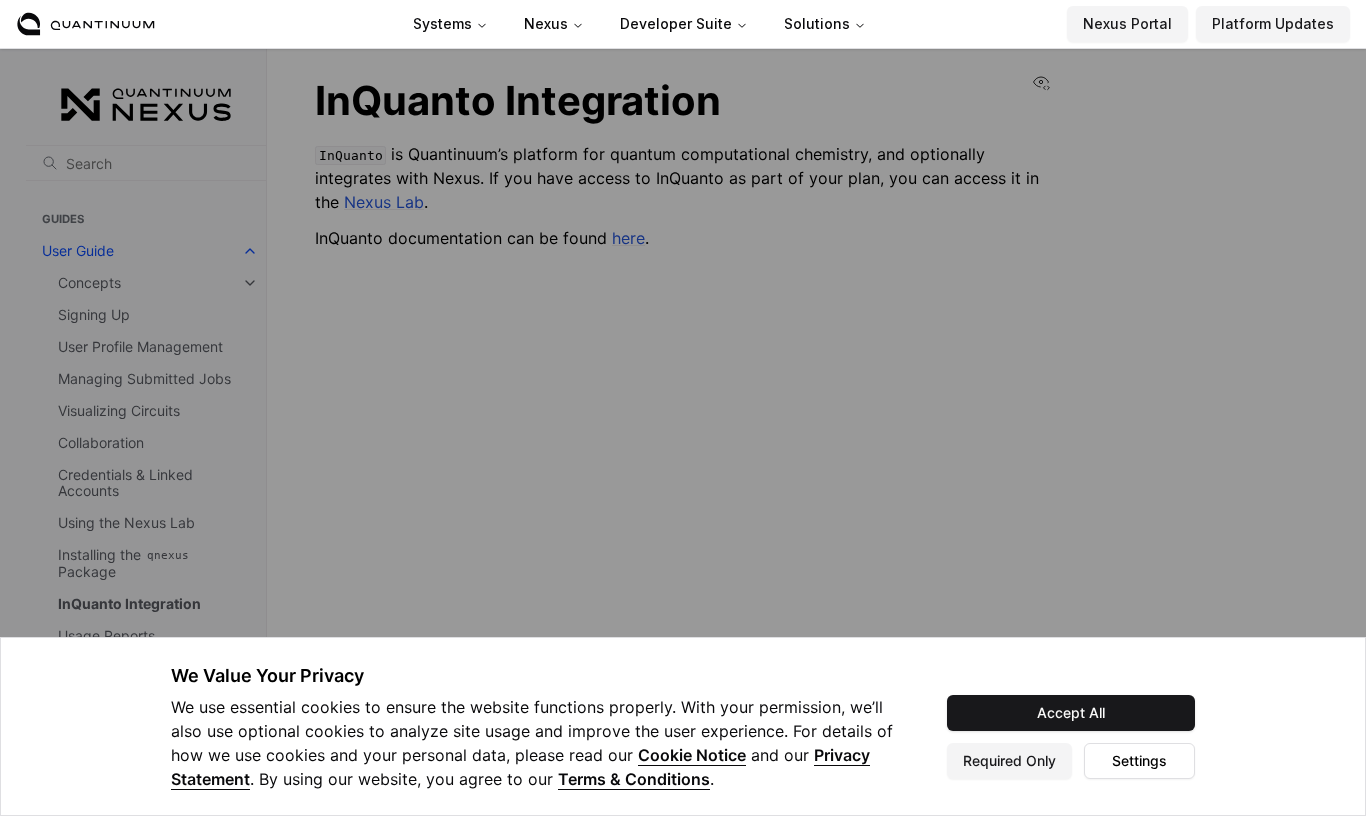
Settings (1139, 760)
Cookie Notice (692, 755)
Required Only (1009, 760)
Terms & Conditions (634, 779)
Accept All (1071, 712)
